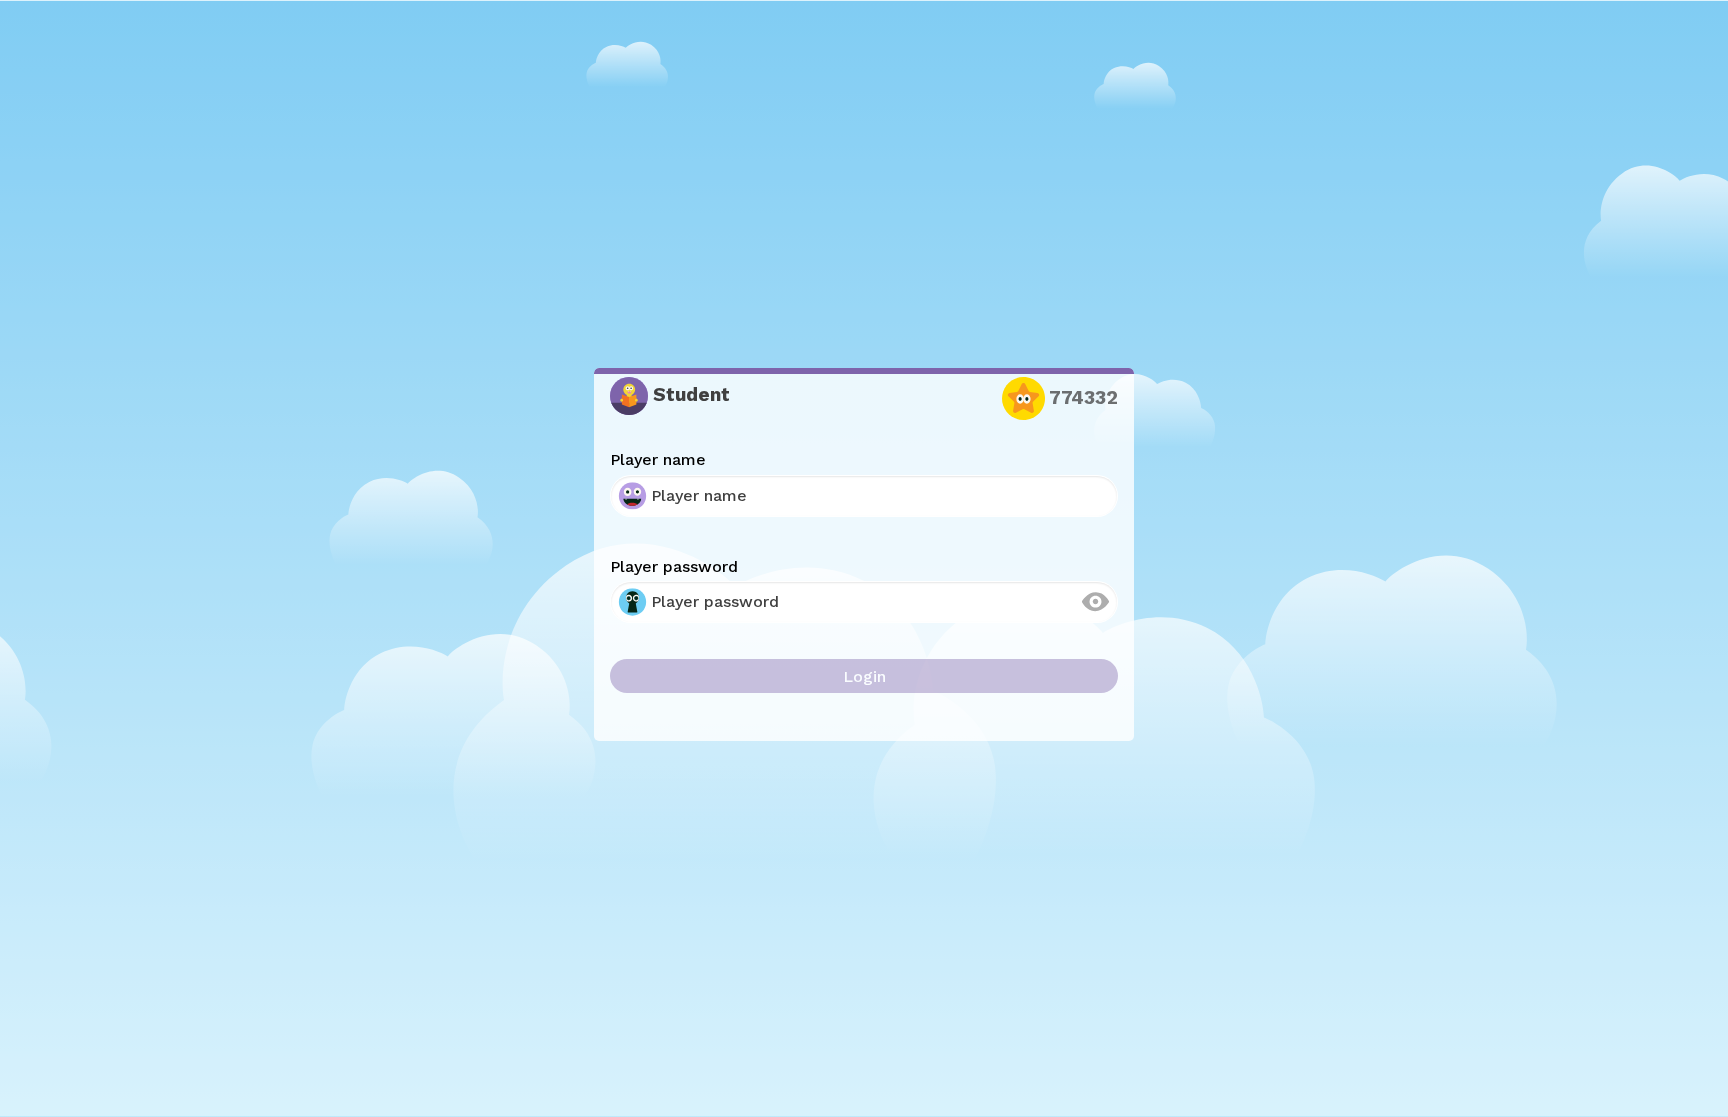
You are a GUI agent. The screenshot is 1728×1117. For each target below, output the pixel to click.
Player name (658, 459)
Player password (674, 566)
